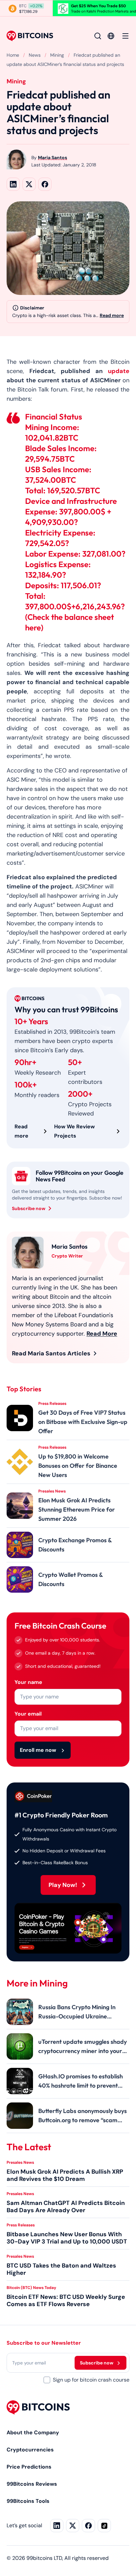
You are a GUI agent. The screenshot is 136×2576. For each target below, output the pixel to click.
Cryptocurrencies (30, 2450)
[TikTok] (104, 2526)
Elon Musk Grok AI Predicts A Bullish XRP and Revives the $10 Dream (65, 2175)
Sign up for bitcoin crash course (91, 2380)
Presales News (20, 2162)
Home (13, 55)
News (35, 55)
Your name (28, 1682)
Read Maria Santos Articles (51, 1353)
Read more (112, 315)
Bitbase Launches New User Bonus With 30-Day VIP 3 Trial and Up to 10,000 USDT (67, 2238)
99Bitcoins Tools (28, 2501)
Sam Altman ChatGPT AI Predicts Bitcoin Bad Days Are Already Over (66, 2207)
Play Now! (63, 1885)
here (33, 627)
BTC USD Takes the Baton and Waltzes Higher (61, 2269)
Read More (102, 1334)
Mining (57, 55)
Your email (28, 1714)
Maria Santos (52, 158)
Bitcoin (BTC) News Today (31, 2288)
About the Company (33, 2432)
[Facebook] (88, 2526)
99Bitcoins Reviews (32, 2484)
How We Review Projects (74, 1131)
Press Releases (21, 2225)
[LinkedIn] (57, 2526)
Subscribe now (29, 1208)
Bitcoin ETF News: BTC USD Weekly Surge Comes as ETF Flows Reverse (66, 2301)
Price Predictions (29, 2467)
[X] (73, 2526)
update (119, 371)
